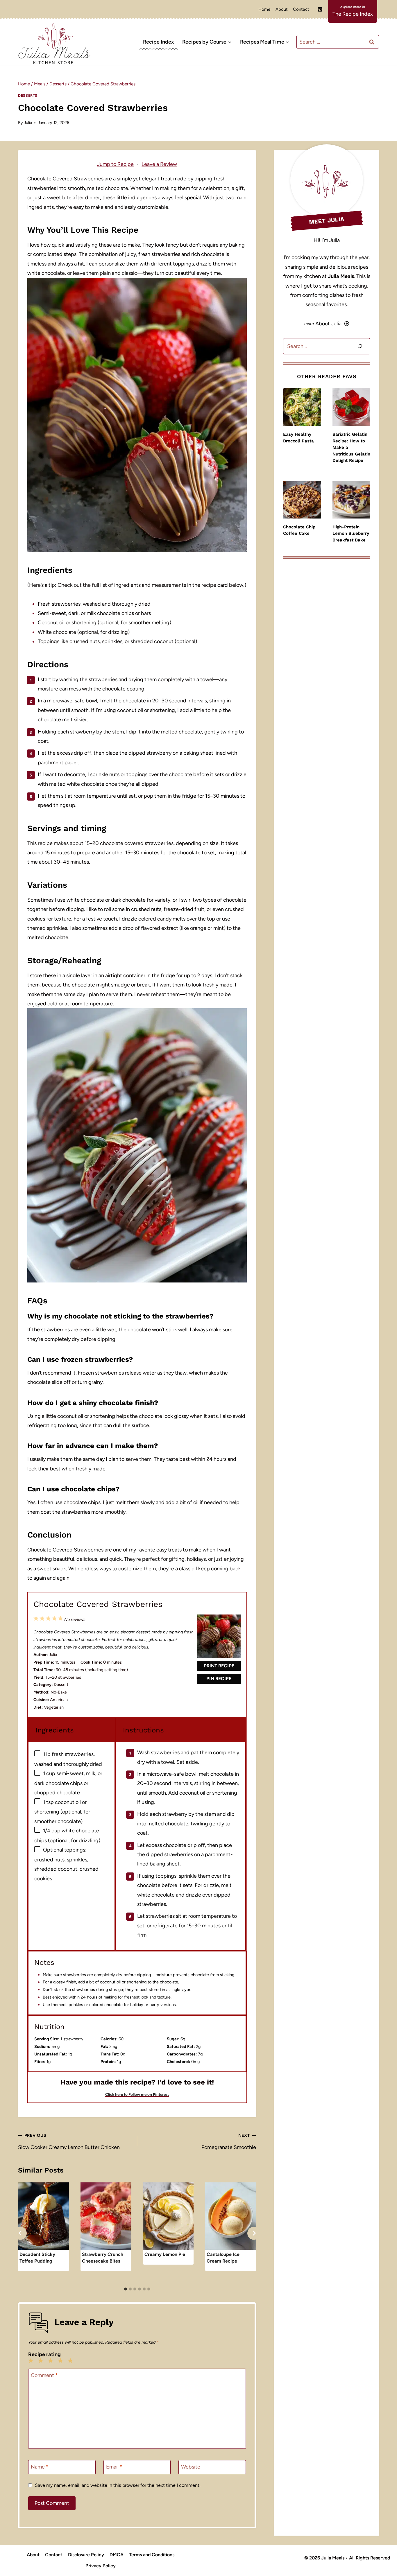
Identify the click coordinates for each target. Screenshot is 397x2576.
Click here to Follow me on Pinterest (137, 2094)
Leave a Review (159, 164)
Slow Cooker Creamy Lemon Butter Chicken (69, 2141)
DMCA (117, 2555)
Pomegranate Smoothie (229, 2141)
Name (40, 2467)
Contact (301, 9)
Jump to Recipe (115, 164)
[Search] (360, 346)
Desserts (28, 95)
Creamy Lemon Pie (165, 2254)
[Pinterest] (320, 9)
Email (114, 2467)
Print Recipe (219, 1666)
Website (191, 2467)
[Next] (254, 2233)
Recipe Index (158, 42)
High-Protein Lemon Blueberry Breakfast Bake (351, 533)
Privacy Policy (101, 2566)
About (282, 9)
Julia (28, 123)
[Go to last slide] (20, 2233)
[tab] (126, 2289)
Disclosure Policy (86, 2555)
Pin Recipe (219, 1679)
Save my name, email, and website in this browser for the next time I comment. (118, 2485)
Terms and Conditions (152, 2555)
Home (264, 9)
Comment (44, 2375)
